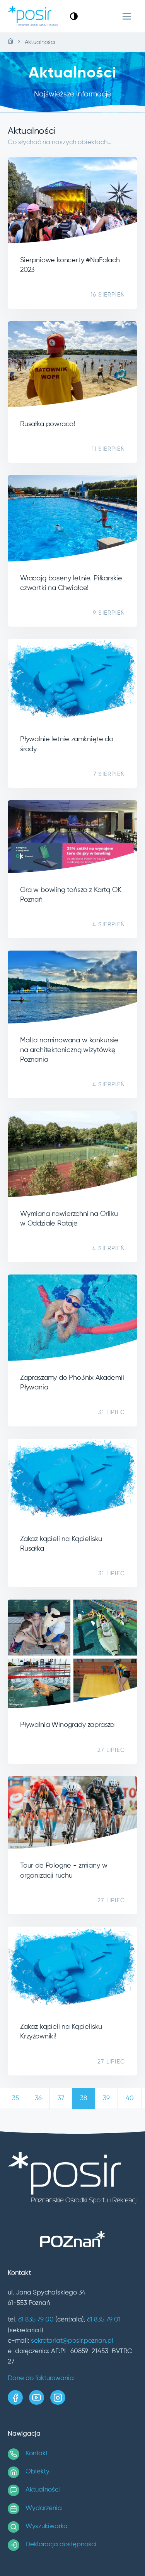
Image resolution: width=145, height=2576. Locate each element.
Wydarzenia (44, 2508)
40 (130, 2098)
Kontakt (37, 2454)
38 (84, 2098)
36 (38, 2098)
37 (61, 2098)
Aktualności (43, 2490)
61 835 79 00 (36, 2320)
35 (15, 2098)
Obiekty (38, 2472)
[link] (74, 16)
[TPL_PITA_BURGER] (127, 16)
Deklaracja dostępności (61, 2545)
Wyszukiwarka (47, 2526)
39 (106, 2098)
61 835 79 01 (104, 2320)
